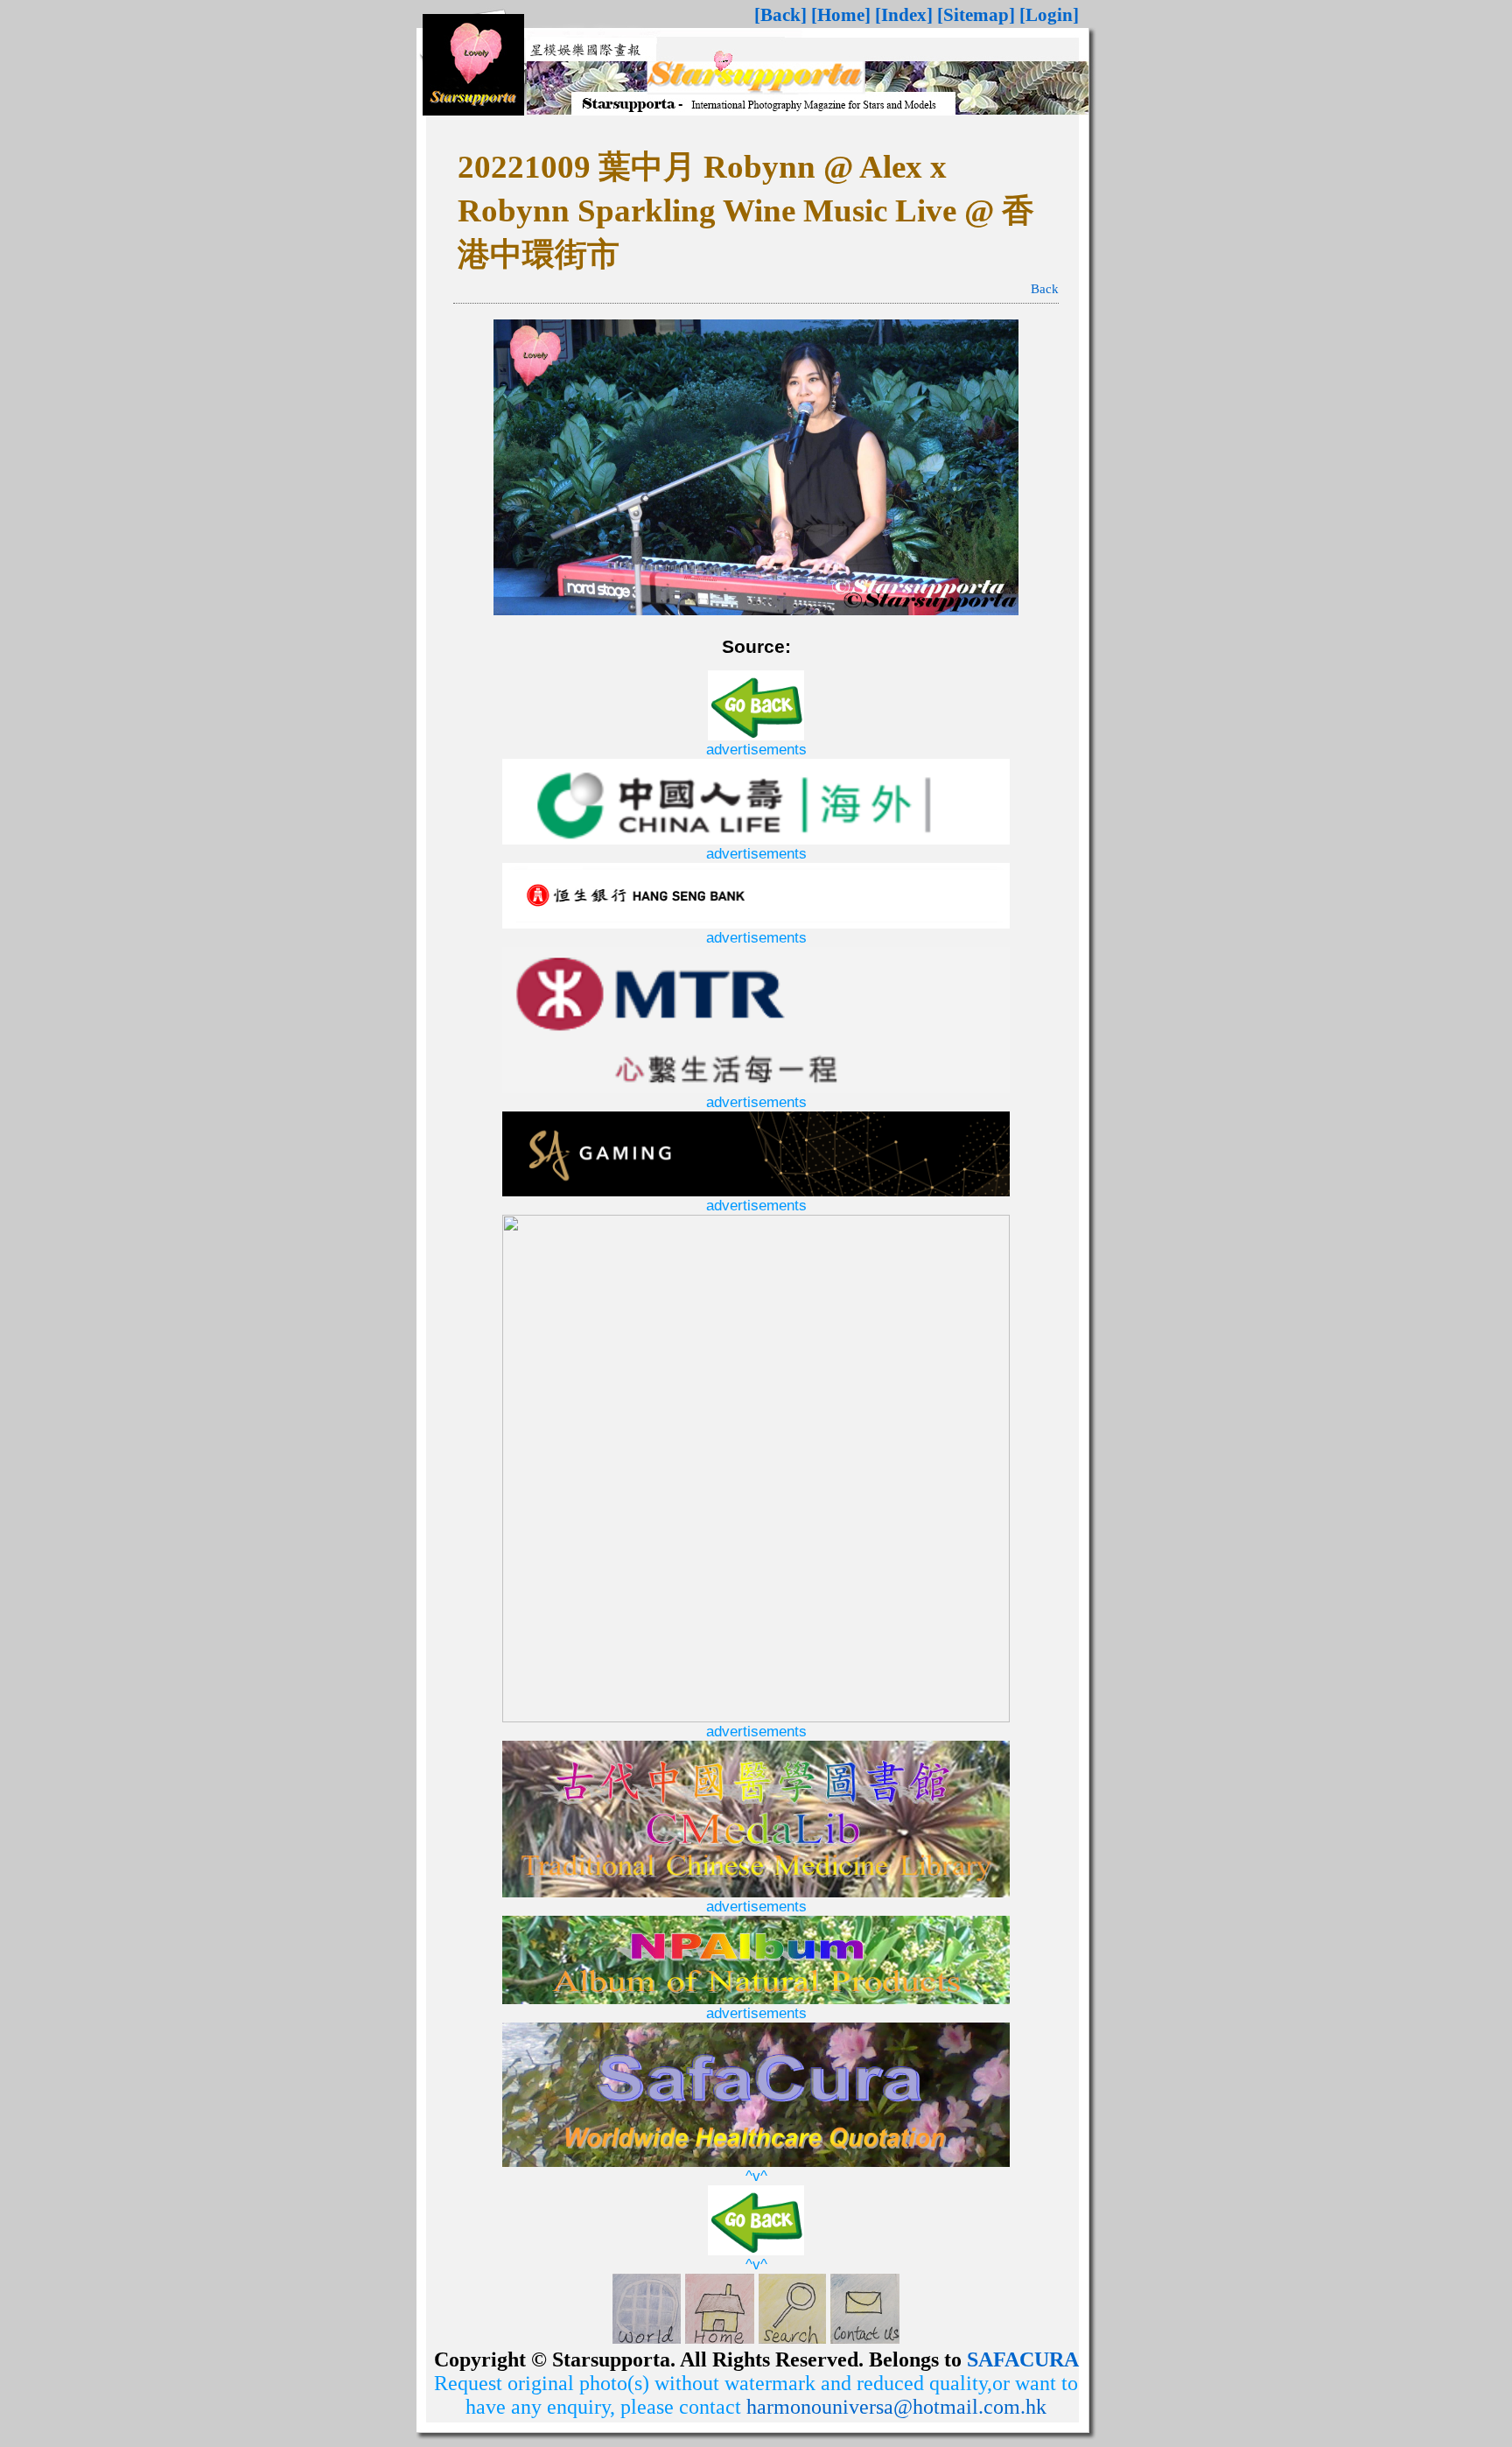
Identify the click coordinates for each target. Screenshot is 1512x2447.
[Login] (1049, 15)
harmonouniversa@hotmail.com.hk (896, 2407)
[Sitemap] (976, 15)
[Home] (841, 15)
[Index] (904, 15)
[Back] (780, 15)
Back (1045, 289)
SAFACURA (1023, 2359)
